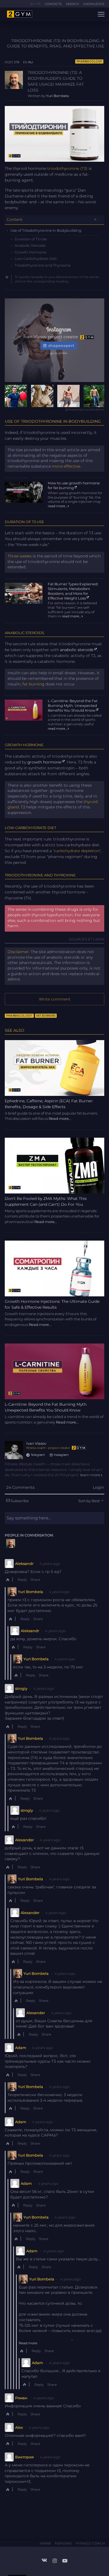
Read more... (58, 506)
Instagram (61, 1455)
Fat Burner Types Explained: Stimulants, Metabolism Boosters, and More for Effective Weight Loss (73, 591)
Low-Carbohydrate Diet (36, 258)
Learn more (91, 1475)
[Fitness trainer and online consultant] (14, 1450)
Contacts (53, 4)
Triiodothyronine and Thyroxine (43, 265)
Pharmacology (89, 61)
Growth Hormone (30, 252)
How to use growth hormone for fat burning (74, 485)
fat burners (46, 1016)
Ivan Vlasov (36, 1443)
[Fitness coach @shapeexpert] (54, 396)
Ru (33, 4)
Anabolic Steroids (30, 245)
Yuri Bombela (57, 96)
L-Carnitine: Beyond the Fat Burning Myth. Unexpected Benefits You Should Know (73, 705)
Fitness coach (91, 2543)
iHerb (45, 2543)
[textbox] (54, 1518)
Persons (63, 2543)
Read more (28, 2343)
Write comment (55, 999)
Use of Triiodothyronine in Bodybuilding (46, 230)
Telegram (38, 1455)
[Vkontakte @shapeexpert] (46, 2560)
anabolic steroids (77, 650)
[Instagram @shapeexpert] (57, 2561)
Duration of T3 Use (31, 239)
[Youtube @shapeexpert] (65, 2561)
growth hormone (44, 762)
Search (73, 4)
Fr (38, 4)
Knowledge (94, 4)
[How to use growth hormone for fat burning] (24, 492)
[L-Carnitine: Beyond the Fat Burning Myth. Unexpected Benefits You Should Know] (24, 710)
